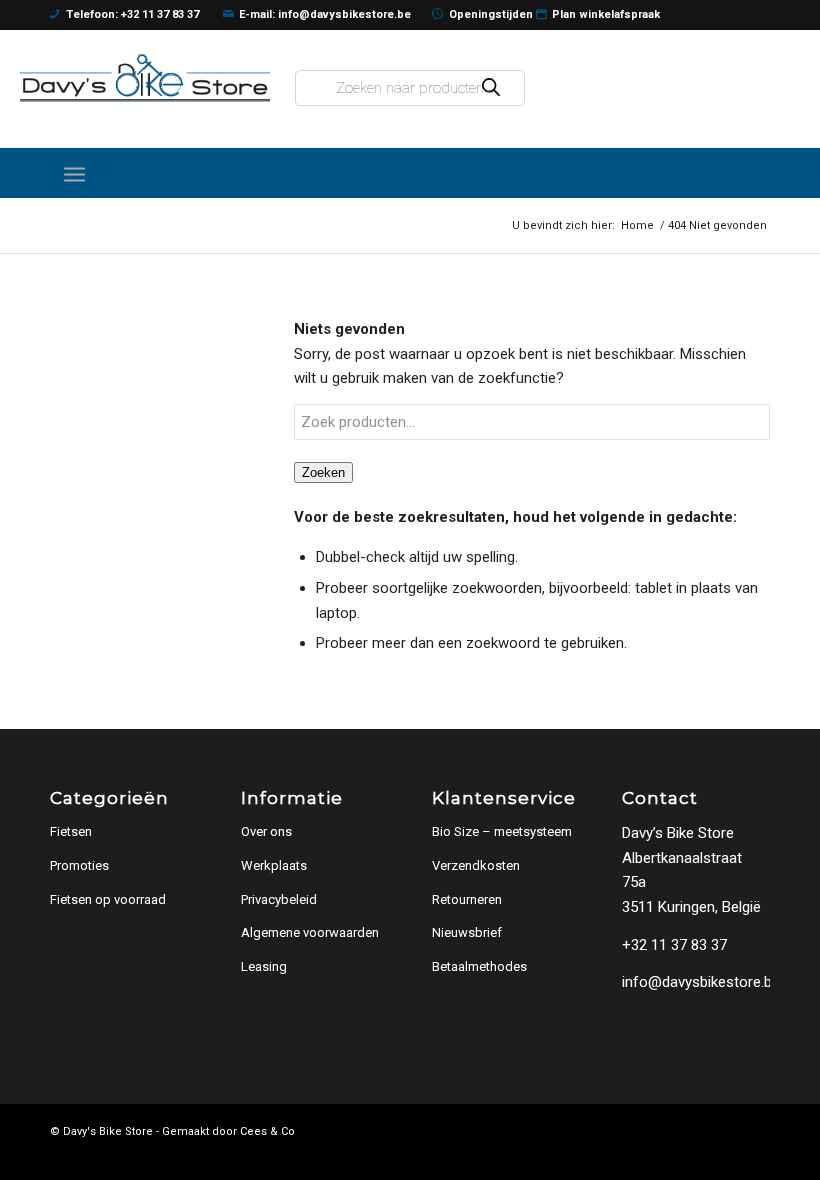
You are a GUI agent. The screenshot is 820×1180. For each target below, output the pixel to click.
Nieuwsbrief (467, 932)
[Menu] (74, 173)
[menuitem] (74, 173)
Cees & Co (267, 1131)
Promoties (79, 865)
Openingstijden (491, 14)
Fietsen (71, 831)
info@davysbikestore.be (701, 982)
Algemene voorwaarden (310, 932)
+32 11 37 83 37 (674, 945)
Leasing (264, 966)
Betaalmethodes (479, 966)
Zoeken (323, 472)
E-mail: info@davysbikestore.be (325, 14)
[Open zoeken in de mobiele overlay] (410, 88)
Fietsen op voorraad (108, 899)
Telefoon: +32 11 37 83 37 (132, 14)
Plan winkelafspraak (606, 14)
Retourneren (467, 899)
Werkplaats (274, 865)
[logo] (145, 78)
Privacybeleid (279, 899)
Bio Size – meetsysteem (502, 831)
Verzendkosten (476, 865)
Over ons (266, 831)
